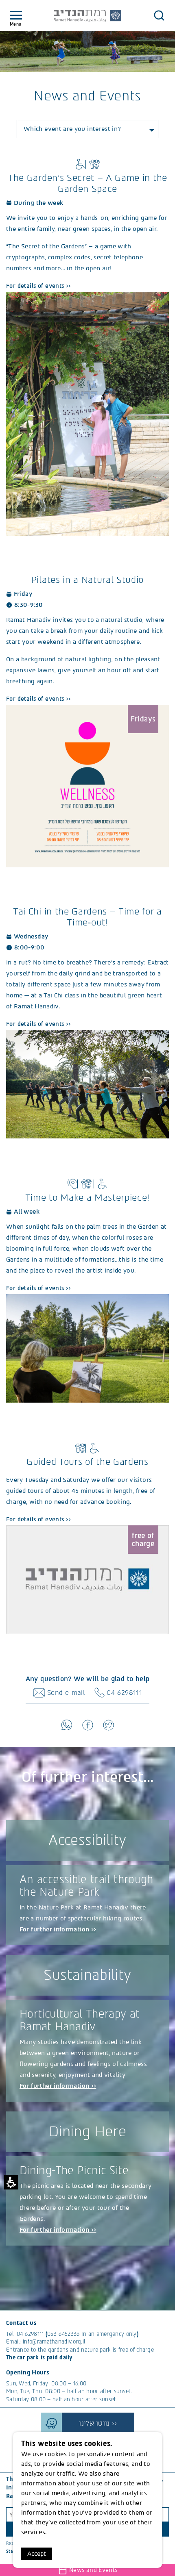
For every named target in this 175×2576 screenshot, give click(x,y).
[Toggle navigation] (16, 16)
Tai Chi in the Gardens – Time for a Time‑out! (87, 917)
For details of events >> (39, 286)
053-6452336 (63, 2334)
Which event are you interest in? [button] (72, 129)
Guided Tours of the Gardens (87, 1462)
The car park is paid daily (39, 2358)
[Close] (159, 15)
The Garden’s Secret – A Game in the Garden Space (87, 183)
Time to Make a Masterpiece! (87, 1198)
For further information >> (58, 1929)
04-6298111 (30, 2334)
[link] (87, 413)
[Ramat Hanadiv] (87, 16)
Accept (37, 2554)
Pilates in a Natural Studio (87, 580)
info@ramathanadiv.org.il (54, 2342)
